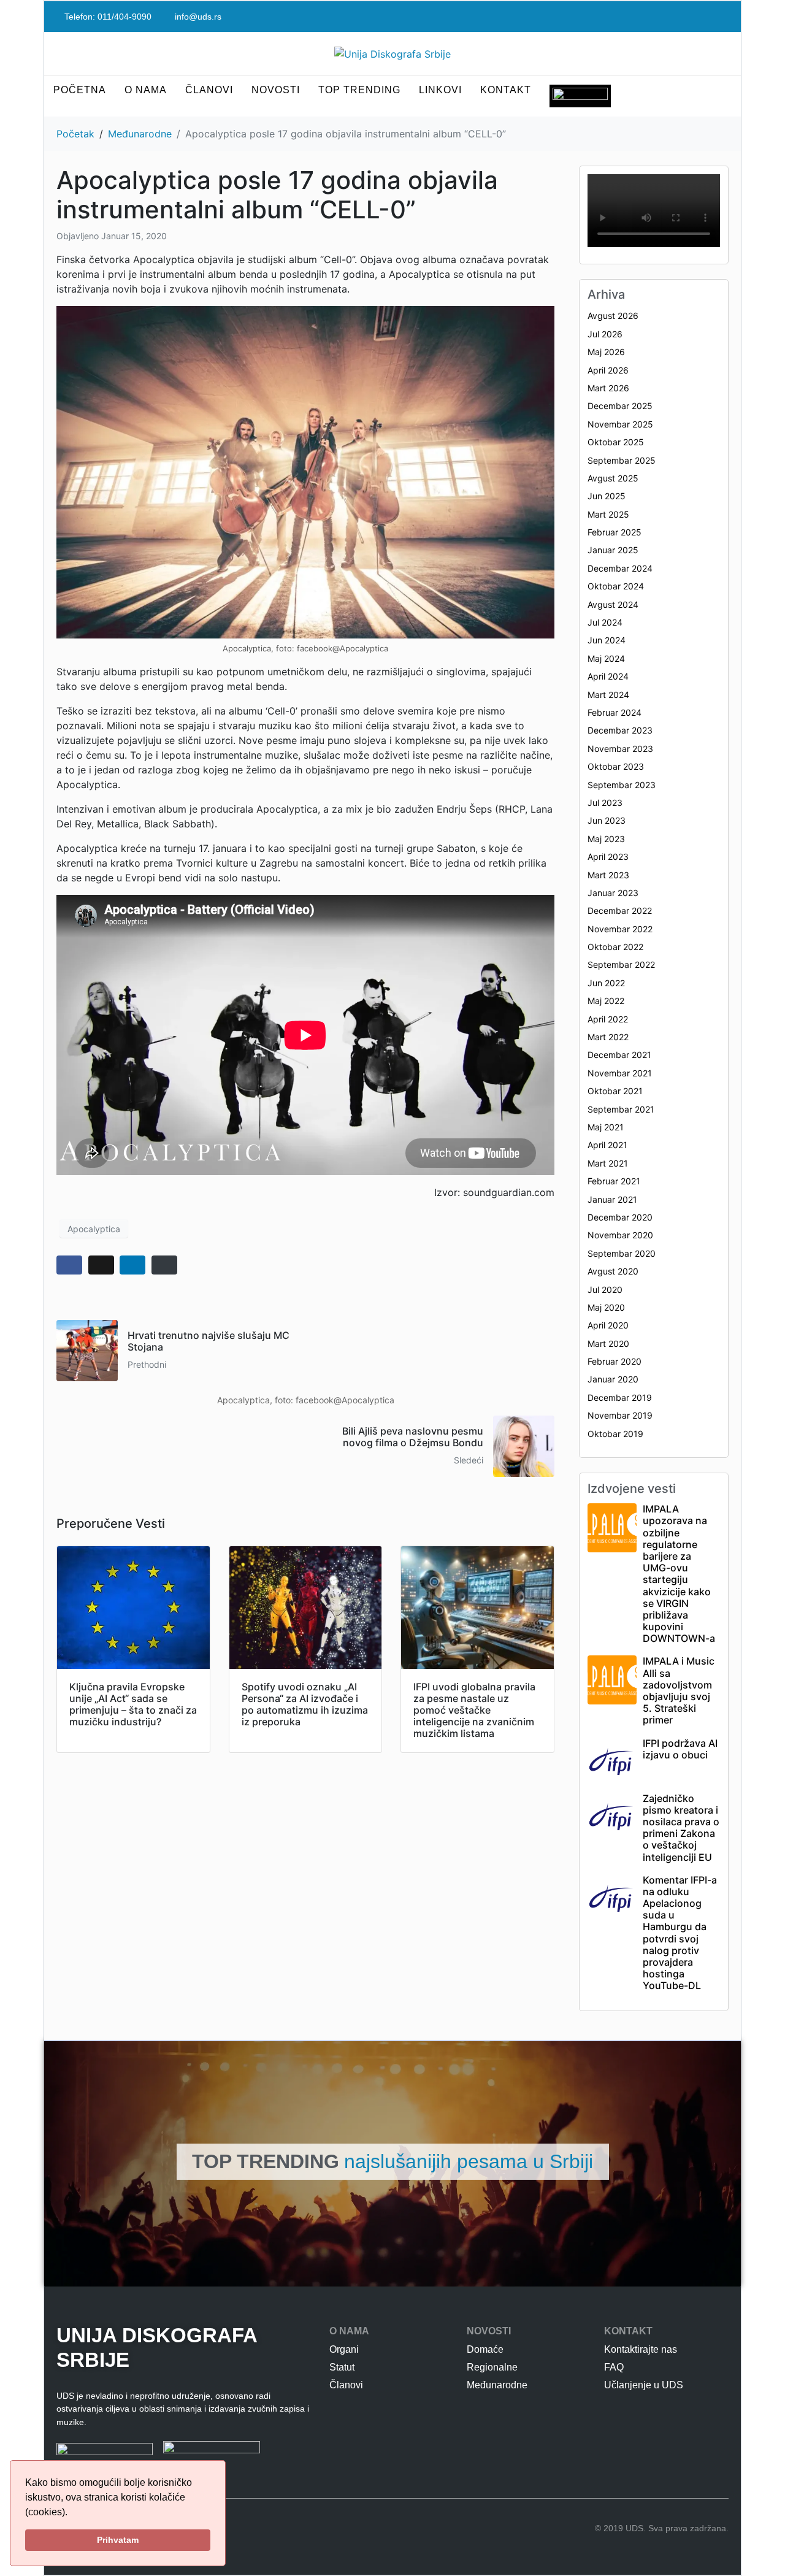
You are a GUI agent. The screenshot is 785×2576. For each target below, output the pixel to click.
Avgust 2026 (613, 316)
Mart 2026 (608, 388)
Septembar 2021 (621, 1109)
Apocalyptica (94, 1229)
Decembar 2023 (620, 730)
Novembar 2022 (620, 929)
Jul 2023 (605, 803)
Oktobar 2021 (615, 1091)
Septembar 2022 (621, 964)
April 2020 (608, 1325)
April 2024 (608, 676)
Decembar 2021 (619, 1055)
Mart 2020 (608, 1344)
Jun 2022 (606, 983)
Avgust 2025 (613, 478)
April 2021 (607, 1145)
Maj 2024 (606, 658)
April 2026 (608, 370)
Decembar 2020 (620, 1217)
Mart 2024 (608, 695)
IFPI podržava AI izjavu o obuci (680, 1749)
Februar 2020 (615, 1361)
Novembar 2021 (620, 1073)
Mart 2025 (608, 514)
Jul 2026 (605, 334)
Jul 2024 (605, 622)
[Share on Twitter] (101, 1265)
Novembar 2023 (620, 749)
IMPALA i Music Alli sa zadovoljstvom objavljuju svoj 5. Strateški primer (679, 1690)
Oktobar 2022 (615, 947)
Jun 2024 (607, 640)
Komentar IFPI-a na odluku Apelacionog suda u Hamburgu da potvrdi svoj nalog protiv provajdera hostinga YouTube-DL (680, 1933)
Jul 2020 (605, 1290)
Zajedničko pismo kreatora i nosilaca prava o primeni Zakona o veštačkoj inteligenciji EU (681, 1828)
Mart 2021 (608, 1163)
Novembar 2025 (620, 424)
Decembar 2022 (620, 910)
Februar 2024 (615, 712)
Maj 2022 (606, 1001)
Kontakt (506, 90)
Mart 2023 (608, 875)
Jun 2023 (607, 820)
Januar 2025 (613, 550)
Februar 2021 (614, 1181)
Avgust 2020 (613, 1271)
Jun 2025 (607, 496)
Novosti (276, 90)
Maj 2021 (606, 1127)
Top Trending (359, 90)
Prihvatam (118, 2540)
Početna (80, 90)
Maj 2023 (606, 839)
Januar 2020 (613, 1379)
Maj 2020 (606, 1307)
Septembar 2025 (622, 460)
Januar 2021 (612, 1199)
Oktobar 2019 (615, 1434)
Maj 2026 (606, 352)
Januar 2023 (613, 893)
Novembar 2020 (620, 1235)
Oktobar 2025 (616, 442)
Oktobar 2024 (616, 586)
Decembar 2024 (620, 568)
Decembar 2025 (620, 406)
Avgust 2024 (613, 604)
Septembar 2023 (622, 785)
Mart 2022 (608, 1037)
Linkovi (440, 90)
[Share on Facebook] (69, 1265)
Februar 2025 (615, 532)
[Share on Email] (164, 1265)
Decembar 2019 (620, 1397)
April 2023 (608, 857)
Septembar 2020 (622, 1253)
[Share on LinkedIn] (132, 1265)
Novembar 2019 (620, 1415)
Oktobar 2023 (616, 766)
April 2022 (608, 1019)
